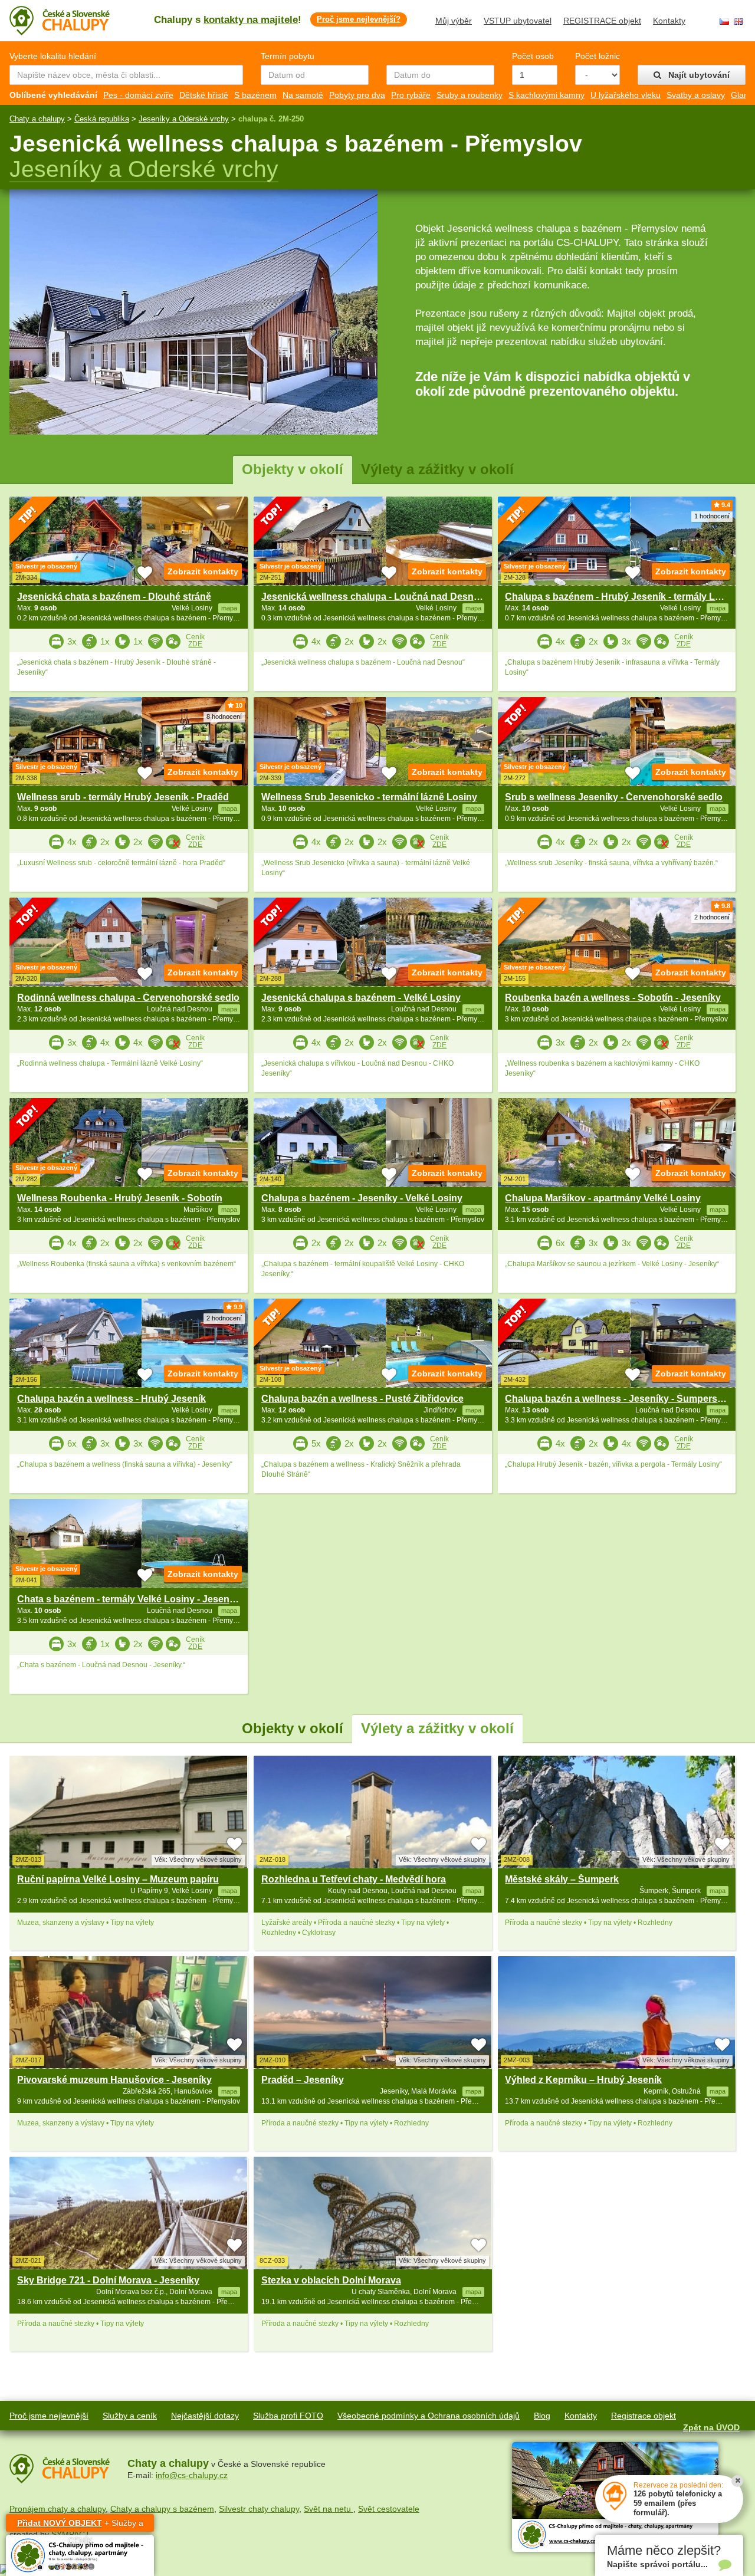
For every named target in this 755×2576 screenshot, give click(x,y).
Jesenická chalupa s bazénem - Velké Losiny (361, 998)
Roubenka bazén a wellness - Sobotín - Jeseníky (613, 998)
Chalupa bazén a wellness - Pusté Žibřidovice (362, 1399)
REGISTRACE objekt (602, 21)
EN (738, 22)
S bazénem (255, 95)
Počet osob (533, 56)
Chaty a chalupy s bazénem (162, 2509)
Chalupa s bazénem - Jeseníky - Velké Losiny (362, 1198)
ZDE (195, 644)
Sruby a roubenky (470, 95)
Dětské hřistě (204, 95)
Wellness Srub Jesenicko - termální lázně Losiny (369, 797)
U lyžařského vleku (626, 95)
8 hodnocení (224, 717)
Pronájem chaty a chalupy (58, 2509)
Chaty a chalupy (37, 119)
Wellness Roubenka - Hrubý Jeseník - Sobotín (120, 1198)
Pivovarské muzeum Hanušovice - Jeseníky (114, 2080)
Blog (542, 2416)
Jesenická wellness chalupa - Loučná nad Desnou (373, 597)
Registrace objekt (644, 2416)
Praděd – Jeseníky (303, 2080)
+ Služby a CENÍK (80, 2525)
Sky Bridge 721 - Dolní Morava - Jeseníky (108, 2280)
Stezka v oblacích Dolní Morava (331, 2280)
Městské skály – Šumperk (562, 1879)
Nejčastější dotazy (205, 2416)
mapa (229, 1891)
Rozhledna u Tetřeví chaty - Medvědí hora (354, 1879)
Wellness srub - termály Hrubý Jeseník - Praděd (123, 797)
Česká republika (102, 119)
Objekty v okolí (293, 469)
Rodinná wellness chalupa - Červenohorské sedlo (128, 998)
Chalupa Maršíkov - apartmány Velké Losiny (603, 1198)
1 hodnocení (712, 516)
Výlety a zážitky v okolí (437, 469)
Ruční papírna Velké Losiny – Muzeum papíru (118, 1879)
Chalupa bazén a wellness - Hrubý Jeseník (111, 1399)
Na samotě (303, 95)
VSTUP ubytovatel (518, 21)
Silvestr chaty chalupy (259, 2509)
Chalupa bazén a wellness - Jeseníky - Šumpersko (617, 1399)
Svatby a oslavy (696, 95)
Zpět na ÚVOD (711, 2427)
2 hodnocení (712, 917)
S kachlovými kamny (546, 95)
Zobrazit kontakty (203, 571)
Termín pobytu (288, 56)
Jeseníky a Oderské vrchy (184, 119)
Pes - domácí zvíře (138, 95)
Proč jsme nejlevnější (49, 2416)
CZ (724, 22)
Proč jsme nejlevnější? (359, 19)
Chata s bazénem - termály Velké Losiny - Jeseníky (130, 1599)
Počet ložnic (598, 56)
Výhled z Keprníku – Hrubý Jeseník (583, 2080)
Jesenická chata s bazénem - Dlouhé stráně (114, 597)
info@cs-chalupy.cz (192, 2475)
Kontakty (669, 21)
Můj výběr (454, 21)
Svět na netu (329, 2509)
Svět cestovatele (389, 2509)
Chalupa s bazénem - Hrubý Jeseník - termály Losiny (622, 597)
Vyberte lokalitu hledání (53, 56)
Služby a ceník (130, 2416)
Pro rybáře (411, 95)
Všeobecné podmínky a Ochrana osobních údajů (429, 2416)
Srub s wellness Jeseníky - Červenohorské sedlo (614, 797)
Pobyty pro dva (357, 95)
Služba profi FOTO (288, 2416)
